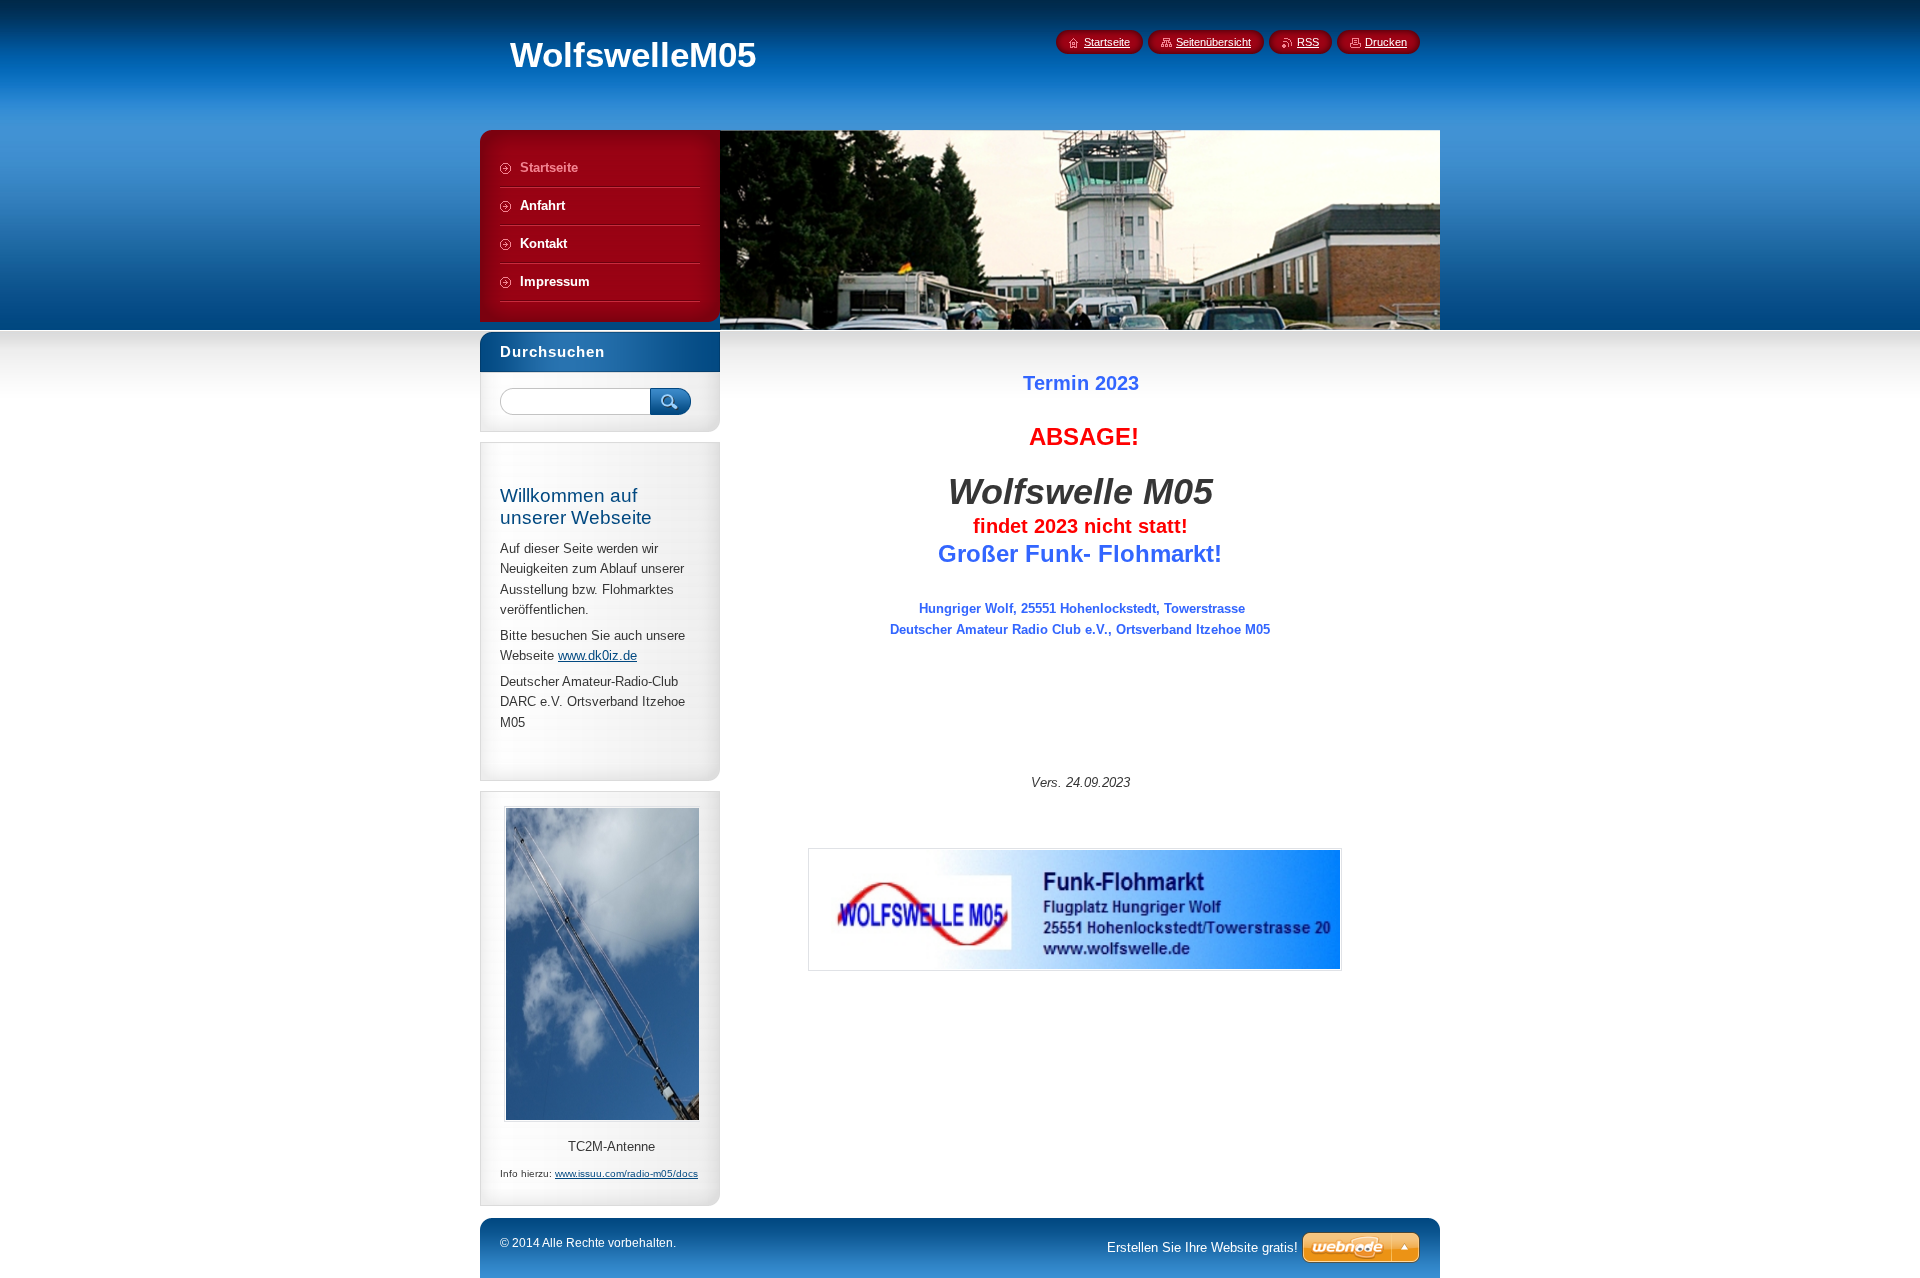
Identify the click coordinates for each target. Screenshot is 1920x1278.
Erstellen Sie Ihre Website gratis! (1202, 1247)
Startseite (1107, 42)
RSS (1308, 42)
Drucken (1386, 42)
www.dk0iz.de (597, 655)
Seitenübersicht (1213, 42)
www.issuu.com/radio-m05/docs (626, 1173)
